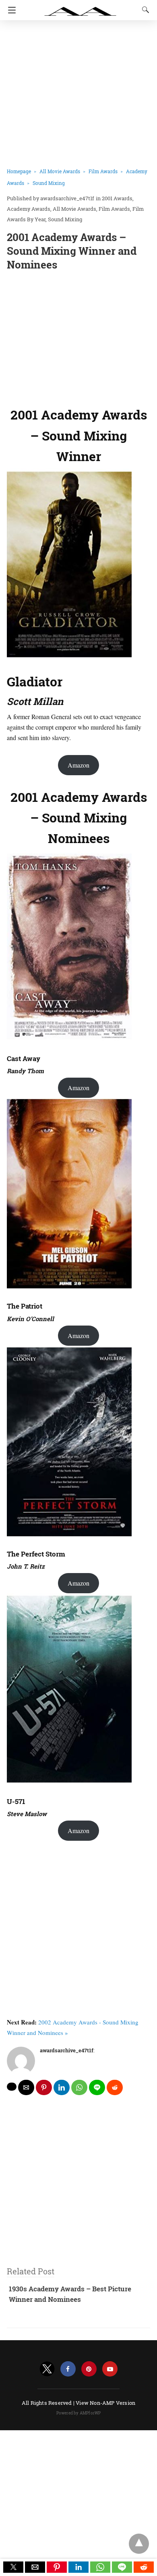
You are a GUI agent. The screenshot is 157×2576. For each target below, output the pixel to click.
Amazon (78, 765)
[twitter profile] (47, 2369)
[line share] (97, 2087)
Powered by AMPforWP (79, 2413)
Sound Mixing (49, 183)
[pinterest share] (44, 2087)
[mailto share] (26, 2087)
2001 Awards (117, 198)
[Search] (144, 10)
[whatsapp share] (79, 2087)
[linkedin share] (62, 2087)
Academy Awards (29, 209)
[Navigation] (10, 10)
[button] (13, 2567)
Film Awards (103, 171)
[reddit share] (115, 2087)
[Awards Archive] (81, 7)
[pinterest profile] (89, 2369)
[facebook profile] (68, 2369)
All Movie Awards (60, 171)
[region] (78, 337)
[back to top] (139, 2544)
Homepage (19, 171)
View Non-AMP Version (105, 2403)
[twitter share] (12, 2087)
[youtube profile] (110, 2369)
